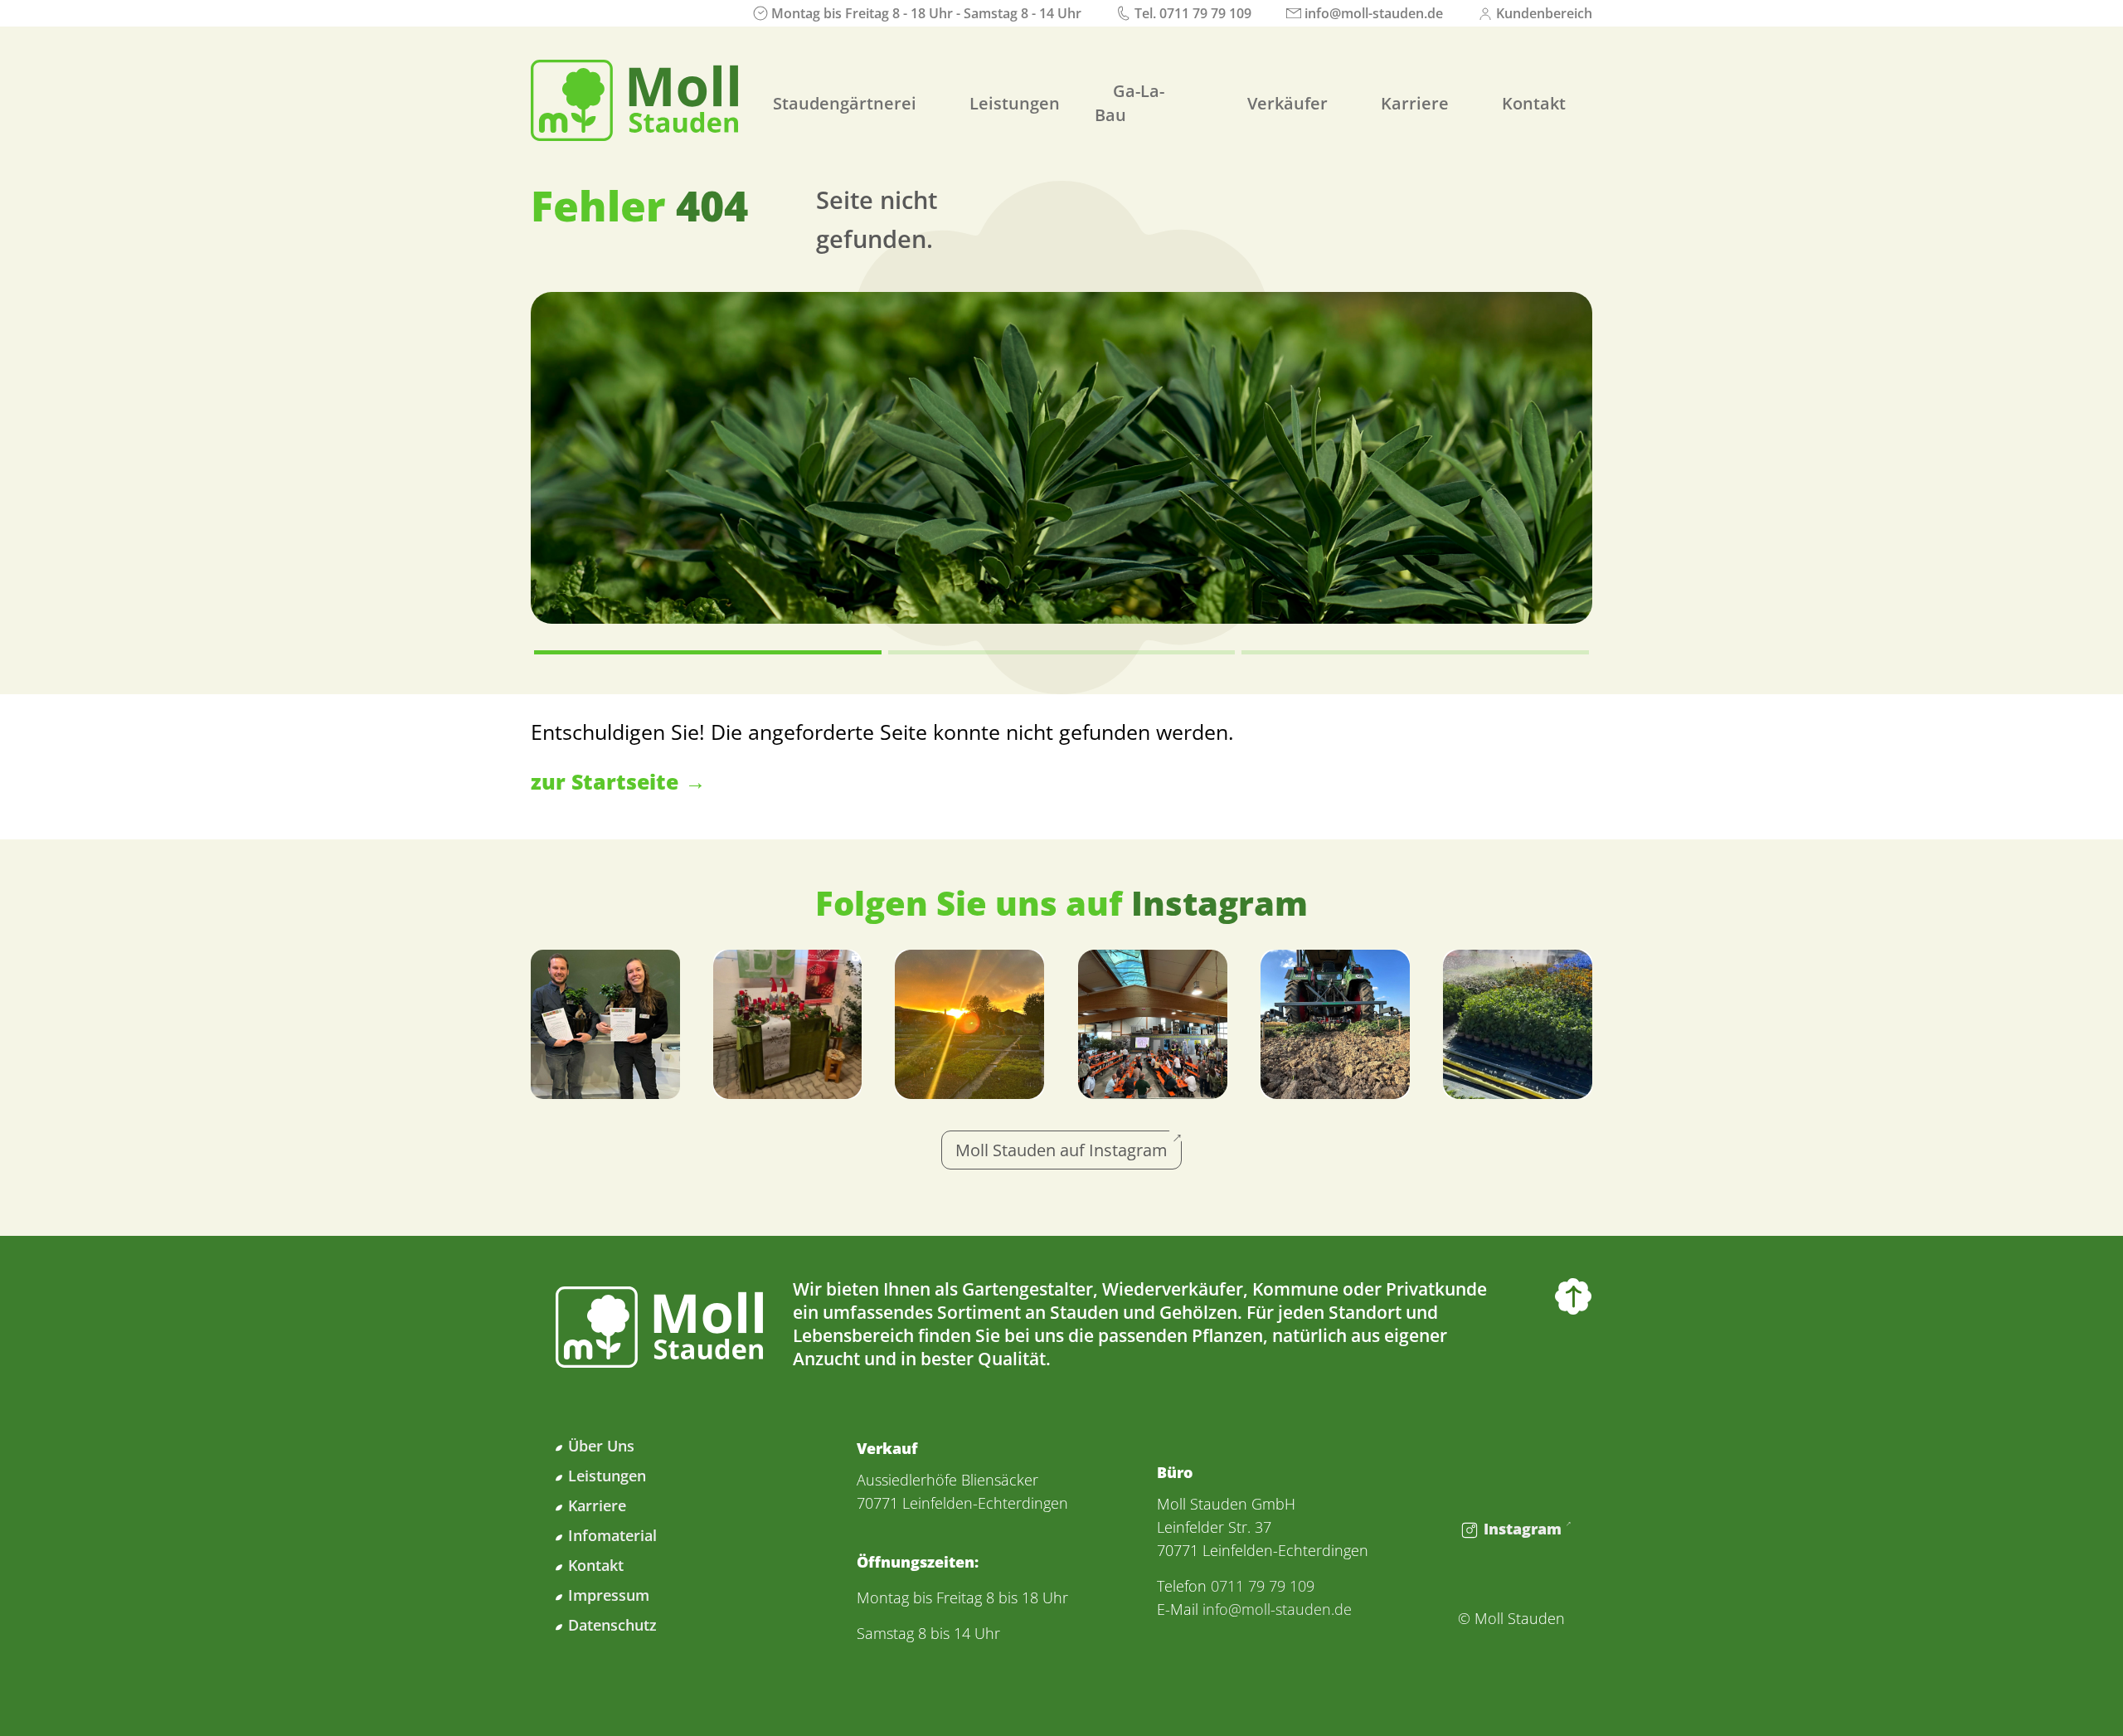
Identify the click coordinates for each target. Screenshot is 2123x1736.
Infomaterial (612, 1535)
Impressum (609, 1595)
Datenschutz (612, 1625)
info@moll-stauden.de (1374, 13)
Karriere (1415, 103)
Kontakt (1534, 103)
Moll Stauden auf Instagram (1061, 1150)
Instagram (1523, 1529)
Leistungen (1015, 103)
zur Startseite (605, 781)
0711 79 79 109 (1205, 13)
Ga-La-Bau (1130, 103)
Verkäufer (1287, 103)
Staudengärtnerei (845, 103)
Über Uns (601, 1446)
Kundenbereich (1544, 13)
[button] (708, 652)
